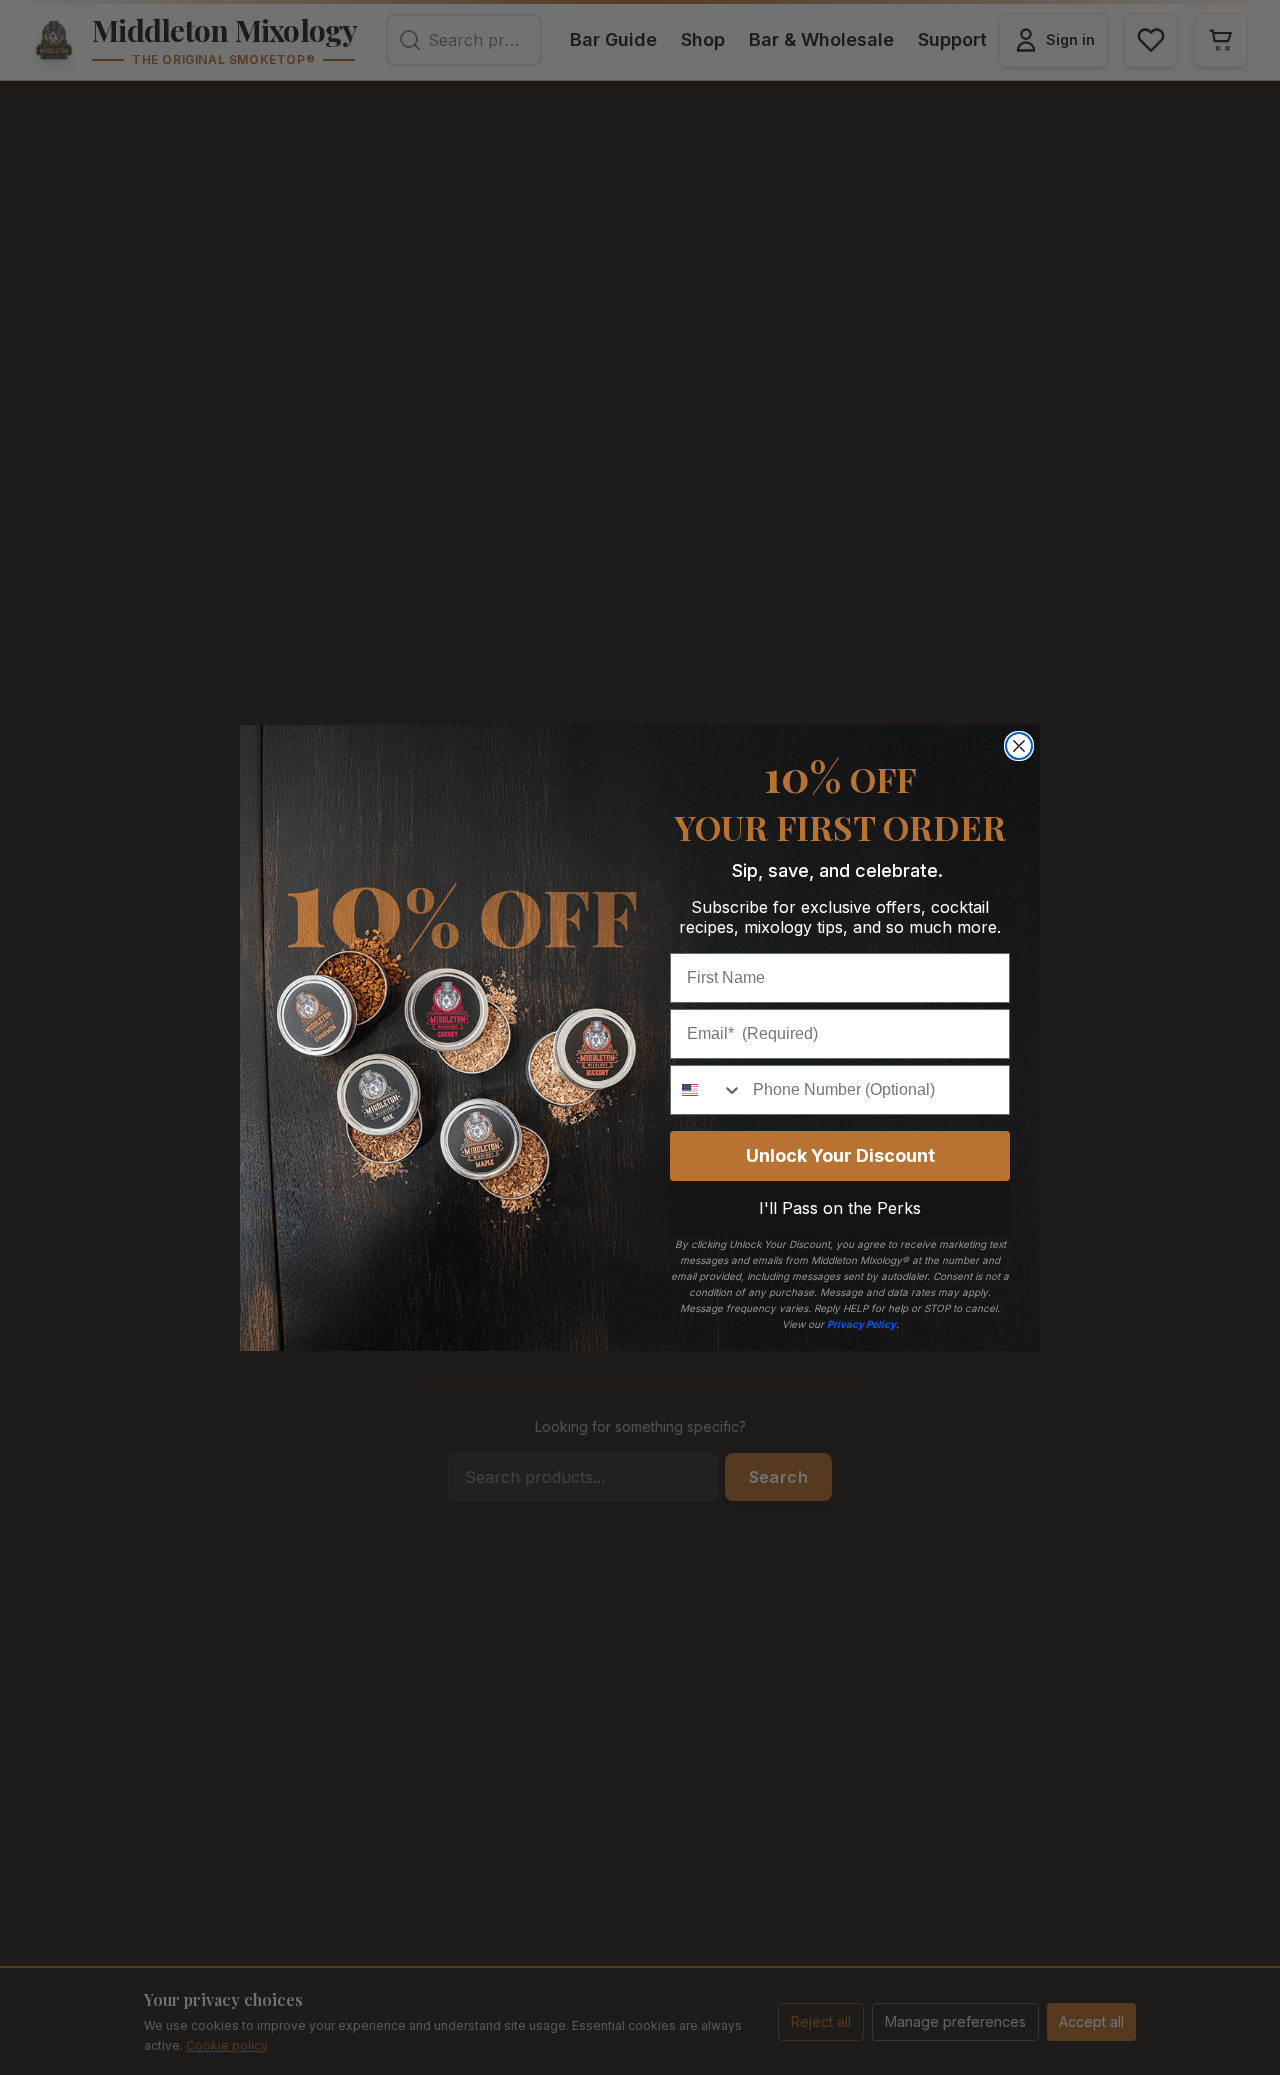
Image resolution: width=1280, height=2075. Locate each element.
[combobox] (707, 1090)
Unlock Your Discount (840, 1155)
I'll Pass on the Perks (840, 1208)
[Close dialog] (1019, 746)
